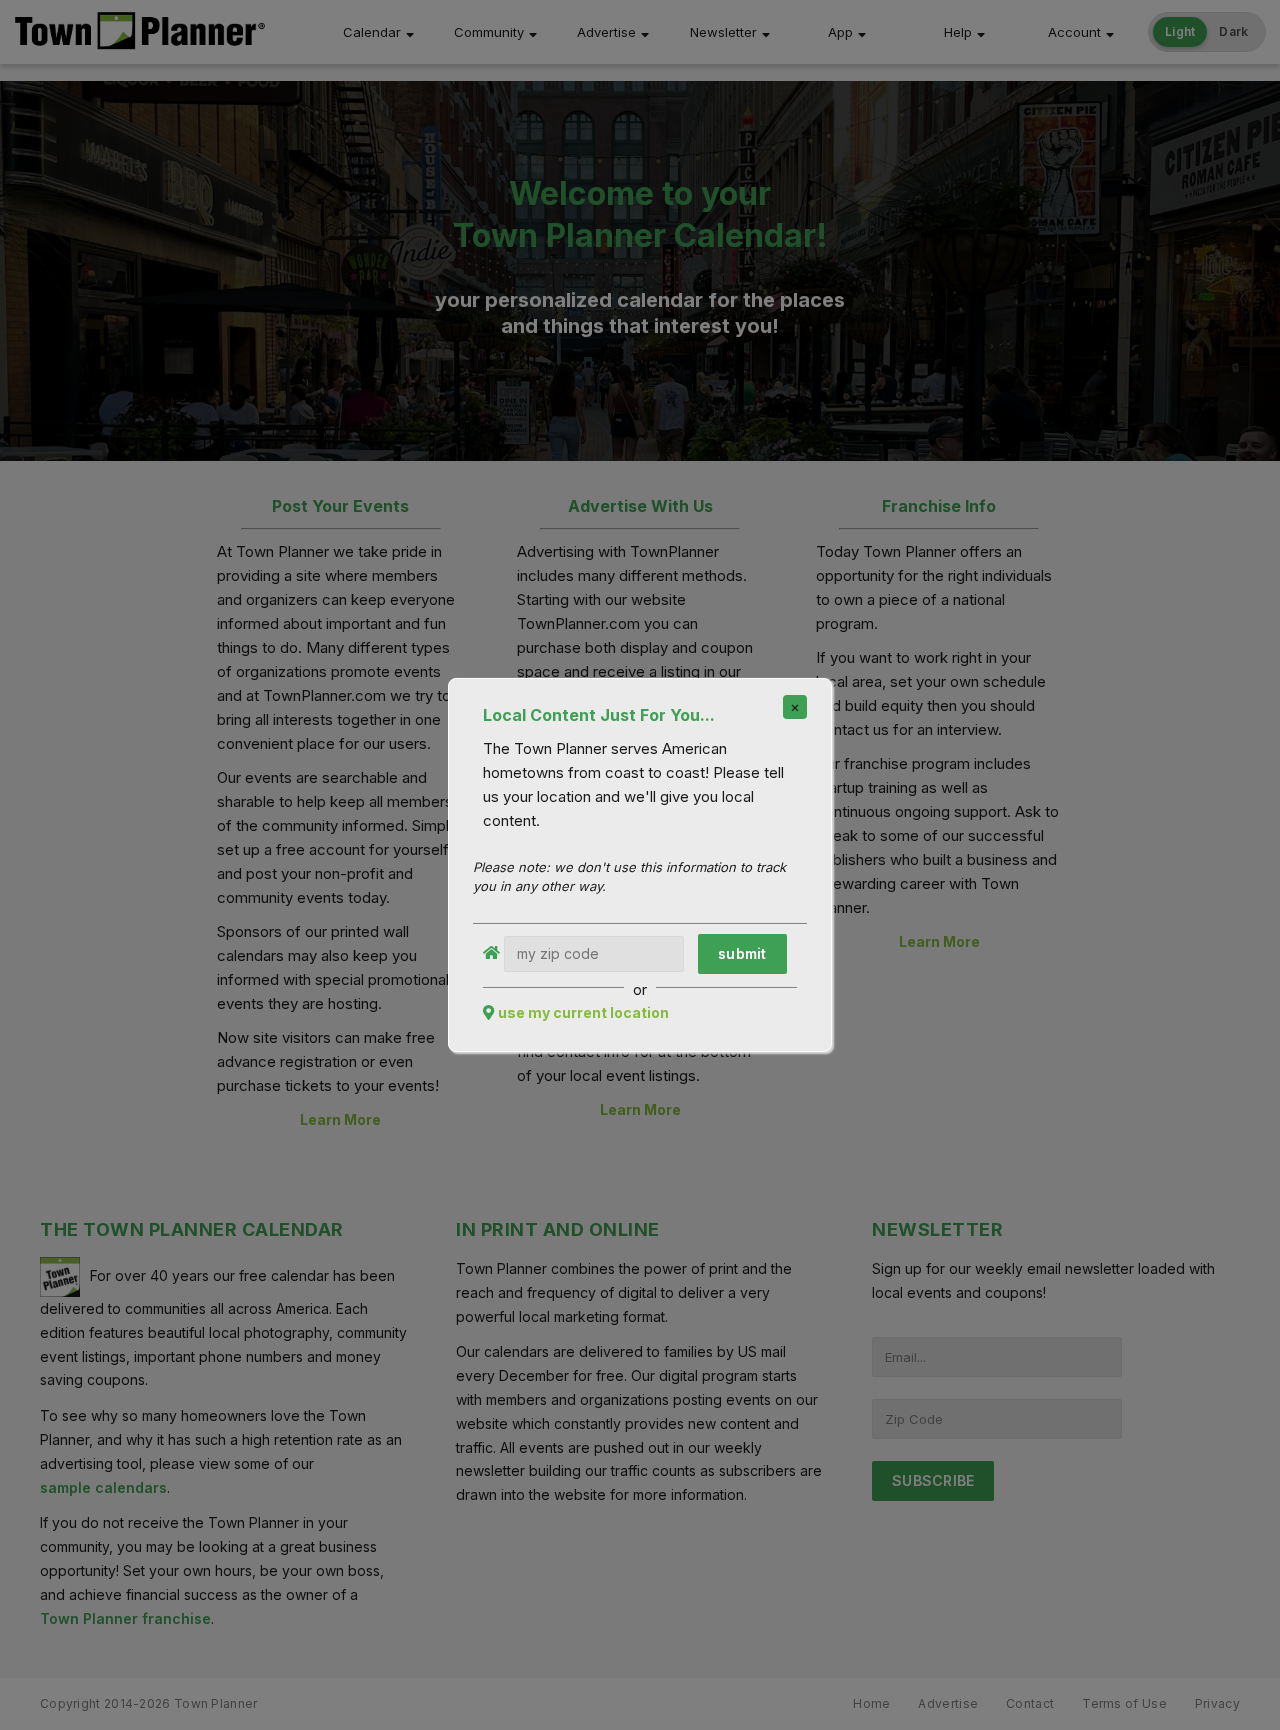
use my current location (583, 1012)
